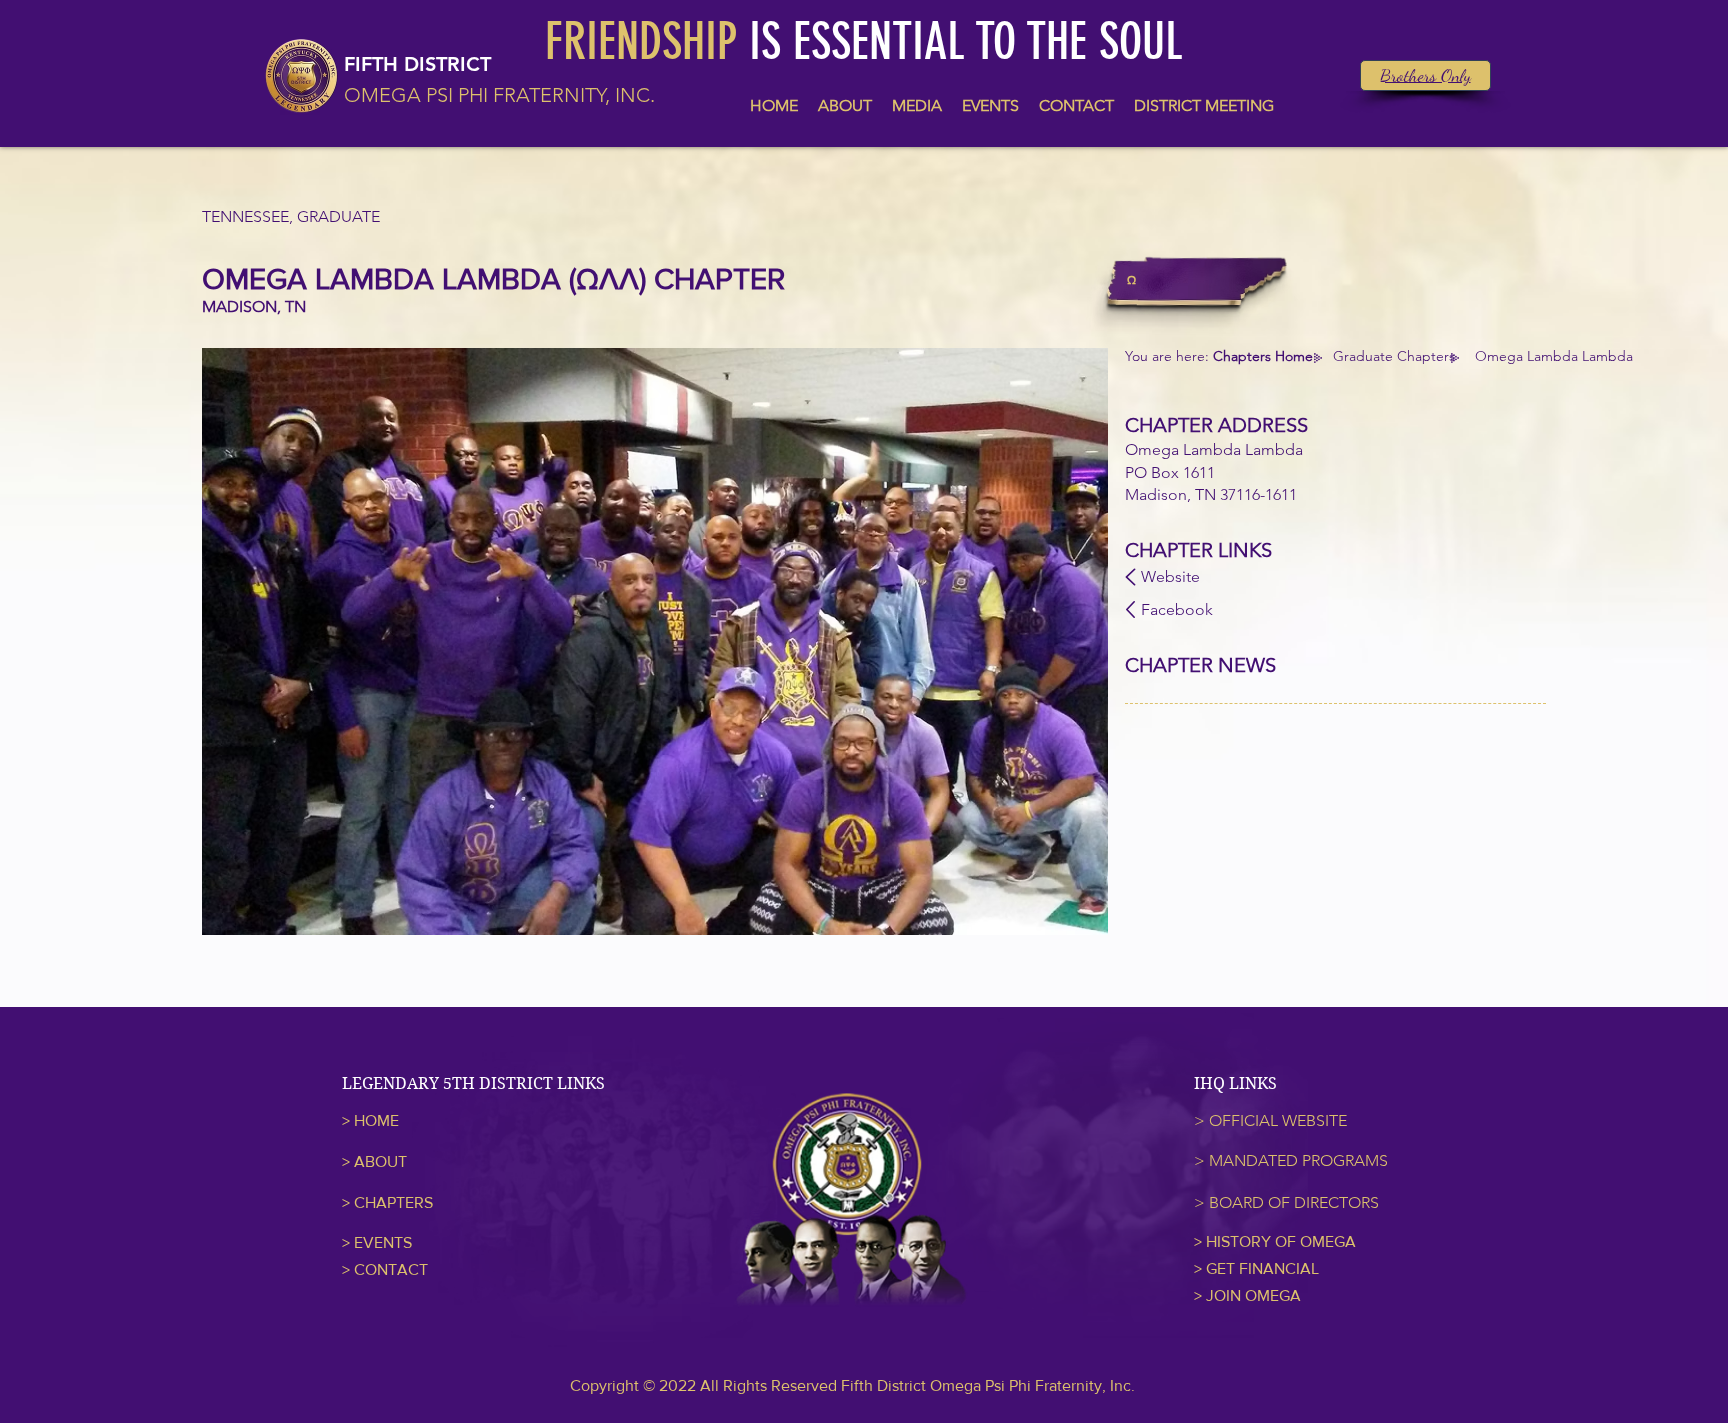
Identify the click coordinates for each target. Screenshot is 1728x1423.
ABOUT (380, 1161)
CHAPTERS (393, 1202)
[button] (655, 641)
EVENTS (383, 1242)
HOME (376, 1120)
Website (1170, 576)
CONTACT (391, 1269)
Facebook (1177, 609)
